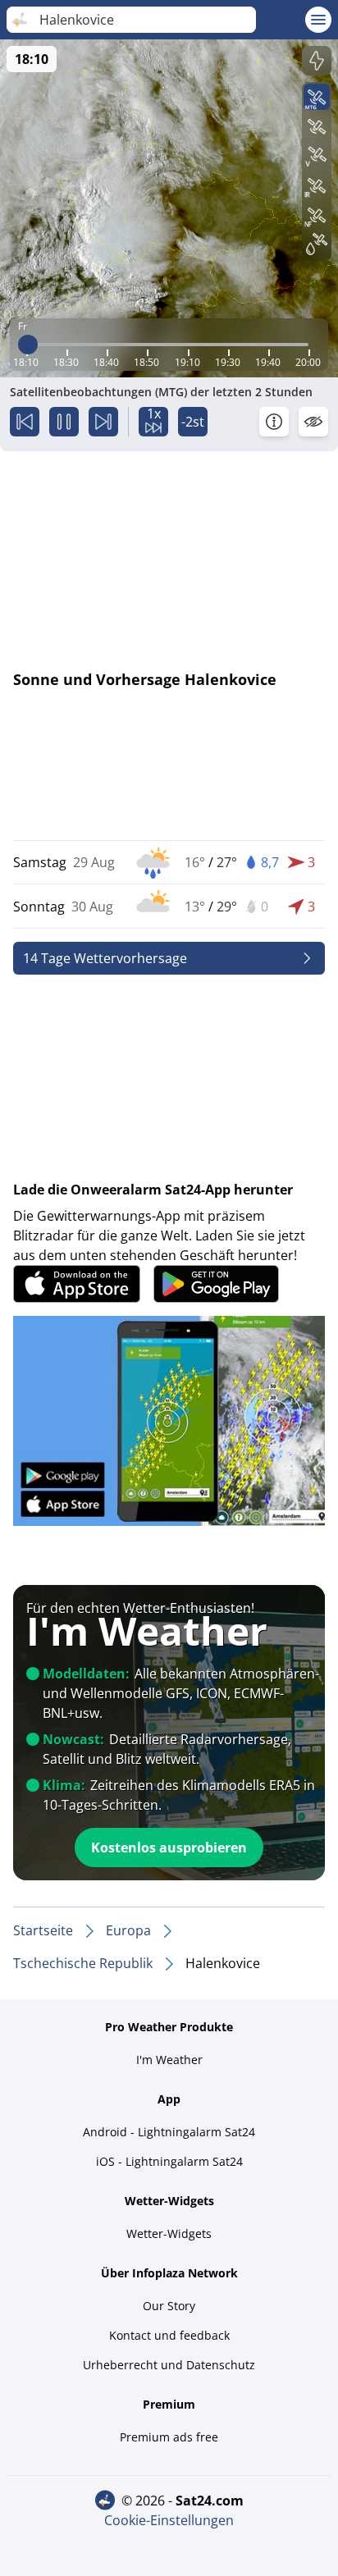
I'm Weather (169, 2060)
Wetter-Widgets (169, 2233)
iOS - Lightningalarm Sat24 (169, 2161)
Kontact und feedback (169, 2335)
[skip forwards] (103, 422)
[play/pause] (64, 422)
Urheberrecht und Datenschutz (169, 2365)
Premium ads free (169, 2437)
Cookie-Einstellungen (169, 2520)
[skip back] (25, 422)
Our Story (169, 2306)
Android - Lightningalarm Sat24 (169, 2132)
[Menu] (318, 20)
